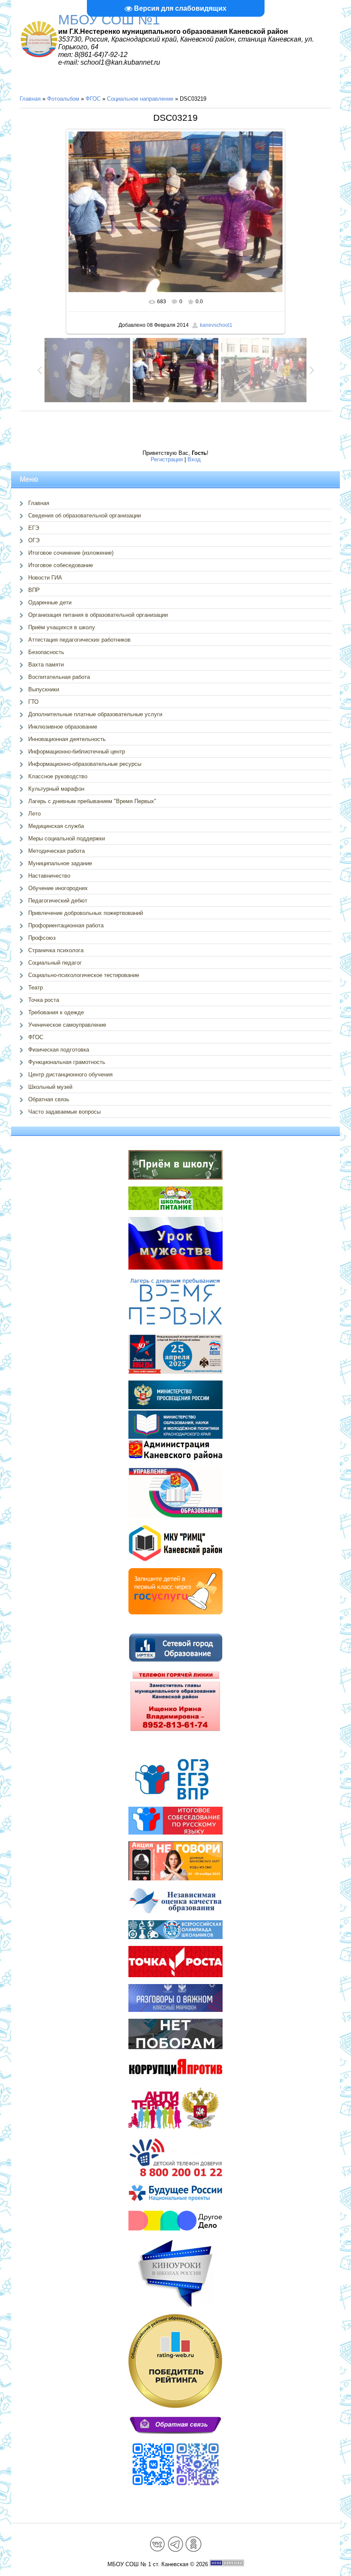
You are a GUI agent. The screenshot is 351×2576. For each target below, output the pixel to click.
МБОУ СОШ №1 (109, 20)
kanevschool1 (216, 325)
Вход (194, 459)
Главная (30, 99)
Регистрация (167, 459)
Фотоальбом (63, 99)
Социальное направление (140, 99)
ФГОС (93, 99)
